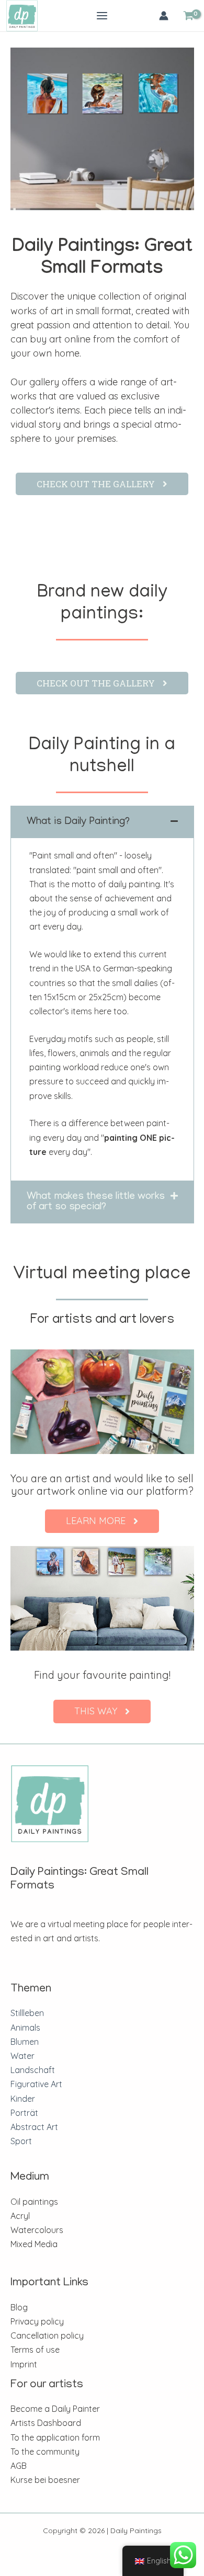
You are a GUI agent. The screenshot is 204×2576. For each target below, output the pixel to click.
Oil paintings (34, 2202)
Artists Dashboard (46, 2423)
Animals (25, 2028)
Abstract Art (34, 2127)
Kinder (23, 2099)
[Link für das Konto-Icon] (164, 16)
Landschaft (33, 2070)
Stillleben (27, 2013)
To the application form (55, 2437)
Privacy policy (37, 2321)
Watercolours (37, 2230)
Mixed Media (34, 2244)
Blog (19, 2307)
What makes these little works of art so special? (96, 1202)
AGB (19, 2466)
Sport (21, 2141)
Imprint (24, 2364)
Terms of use (35, 2350)
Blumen (25, 2042)
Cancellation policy (47, 2335)
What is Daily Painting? (78, 822)
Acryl (20, 2216)
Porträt (24, 2113)
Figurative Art (36, 2084)
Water (22, 2056)
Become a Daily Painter (55, 2409)
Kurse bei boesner (45, 2480)
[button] (102, 822)
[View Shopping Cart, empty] (188, 16)
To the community (45, 2452)
